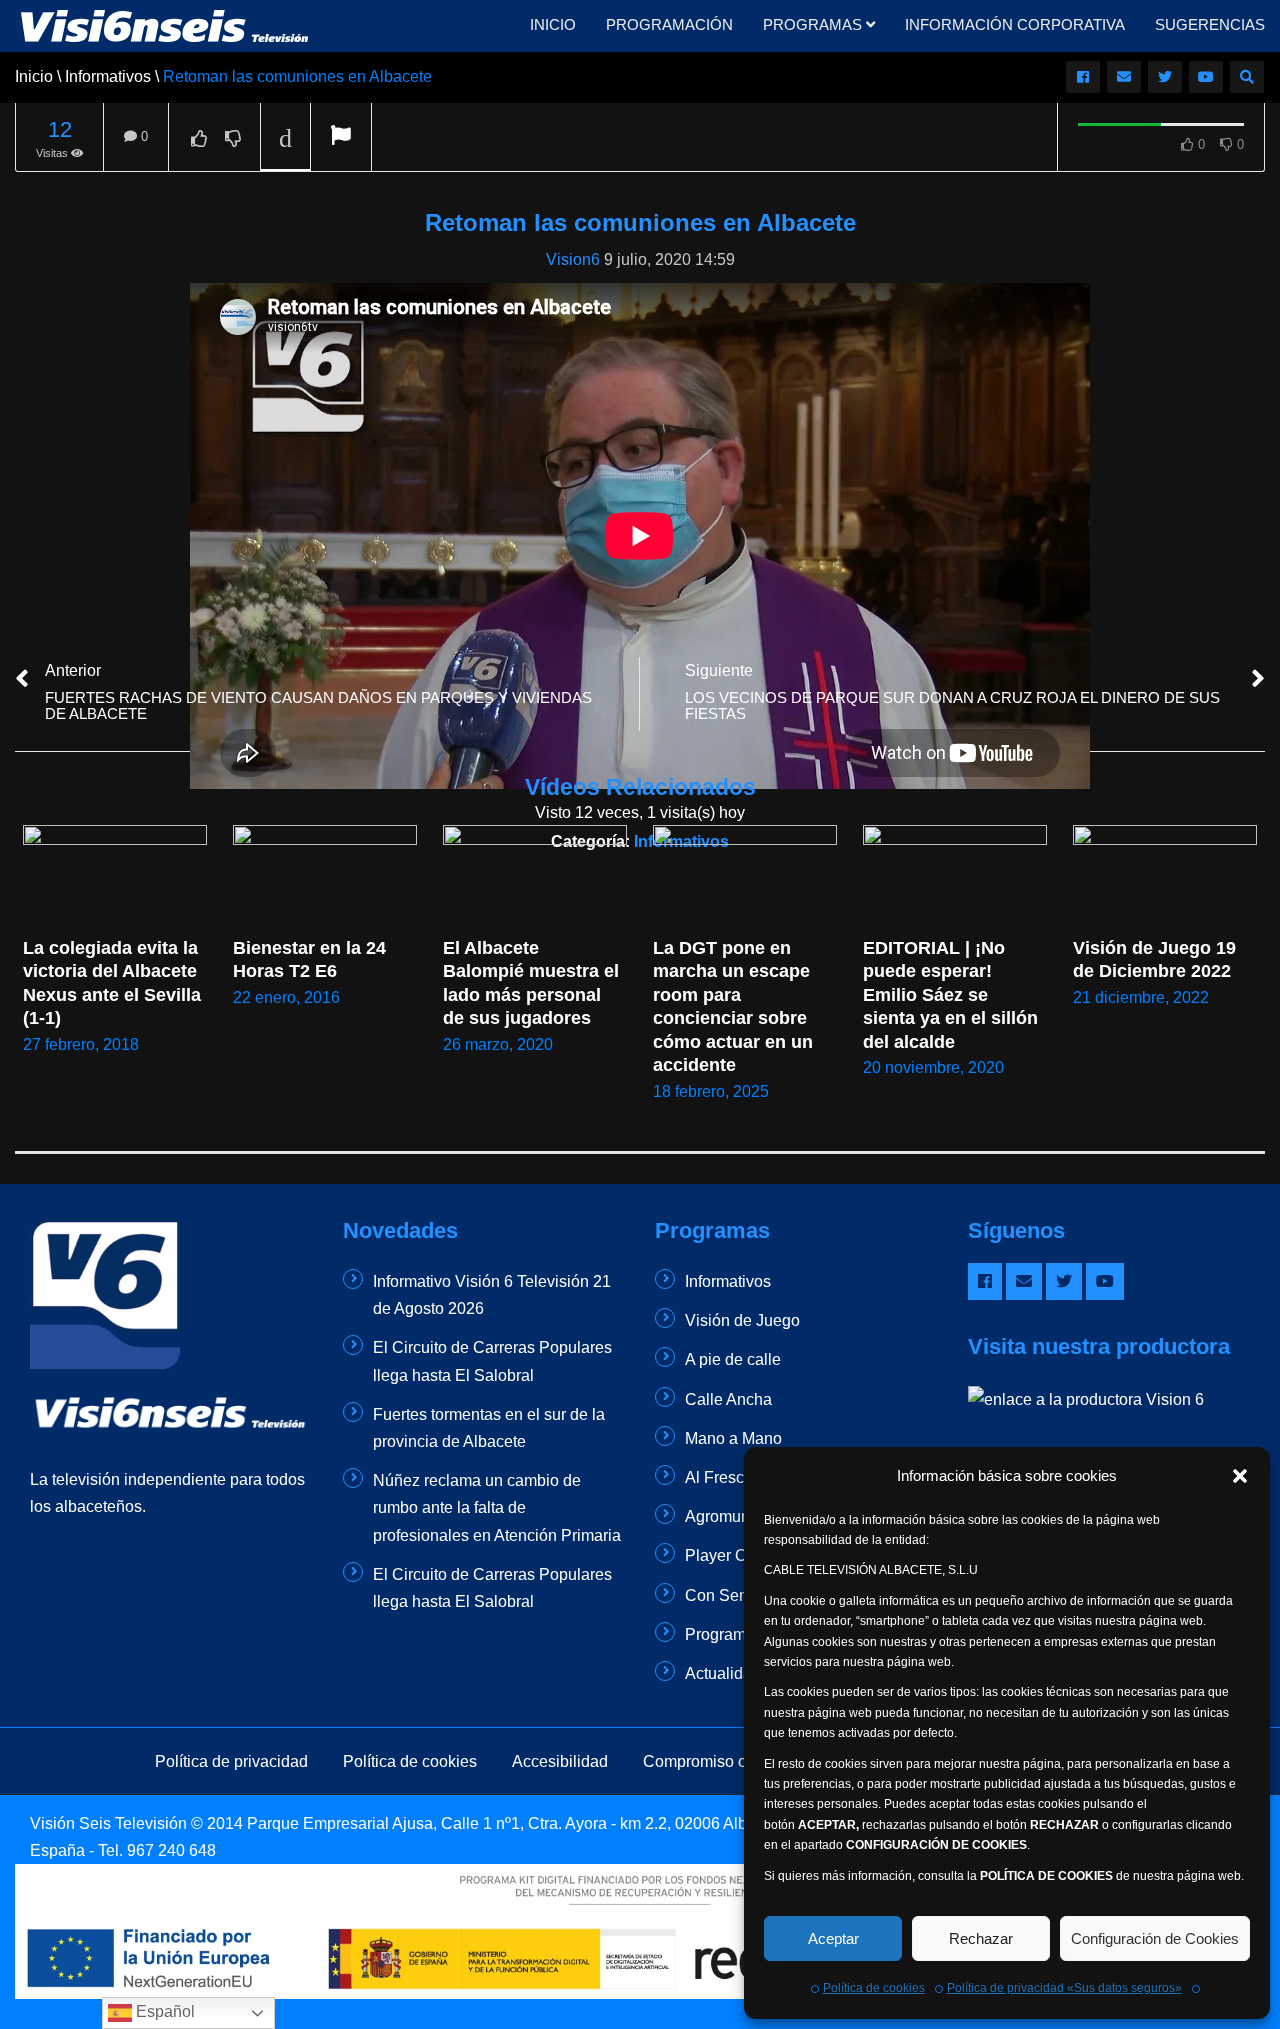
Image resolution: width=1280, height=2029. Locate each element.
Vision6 (573, 259)
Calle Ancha (728, 1399)
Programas (814, 24)
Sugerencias (1210, 24)
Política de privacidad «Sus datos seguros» (1064, 1988)
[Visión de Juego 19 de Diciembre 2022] (1165, 876)
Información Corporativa (1015, 24)
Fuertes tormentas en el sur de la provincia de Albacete (489, 1428)
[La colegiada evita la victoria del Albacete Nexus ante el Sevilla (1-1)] (115, 876)
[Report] (341, 137)
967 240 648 (171, 1850)
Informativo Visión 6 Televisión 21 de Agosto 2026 (492, 1295)
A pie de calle (733, 1359)
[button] (1240, 1476)
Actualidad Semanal (757, 1673)
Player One (725, 1555)
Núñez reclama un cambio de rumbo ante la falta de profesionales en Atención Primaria (497, 1507)
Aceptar (833, 1938)
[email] (1124, 77)
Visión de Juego (742, 1320)
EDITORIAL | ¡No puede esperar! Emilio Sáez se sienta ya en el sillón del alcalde (953, 995)
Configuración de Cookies (1155, 1938)
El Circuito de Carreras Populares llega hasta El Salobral (492, 1361)
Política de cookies (874, 1988)
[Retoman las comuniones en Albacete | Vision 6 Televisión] (165, 24)
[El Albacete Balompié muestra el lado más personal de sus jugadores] (535, 876)
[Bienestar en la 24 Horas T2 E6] (325, 876)
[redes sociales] (1083, 77)
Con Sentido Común (757, 1595)
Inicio (553, 24)
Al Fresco (719, 1477)
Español (163, 2011)
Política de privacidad (231, 1761)
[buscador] (1247, 77)
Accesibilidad (560, 1761)
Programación (669, 24)
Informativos (728, 1281)
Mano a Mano (733, 1438)
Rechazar (981, 1938)
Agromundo (726, 1516)
